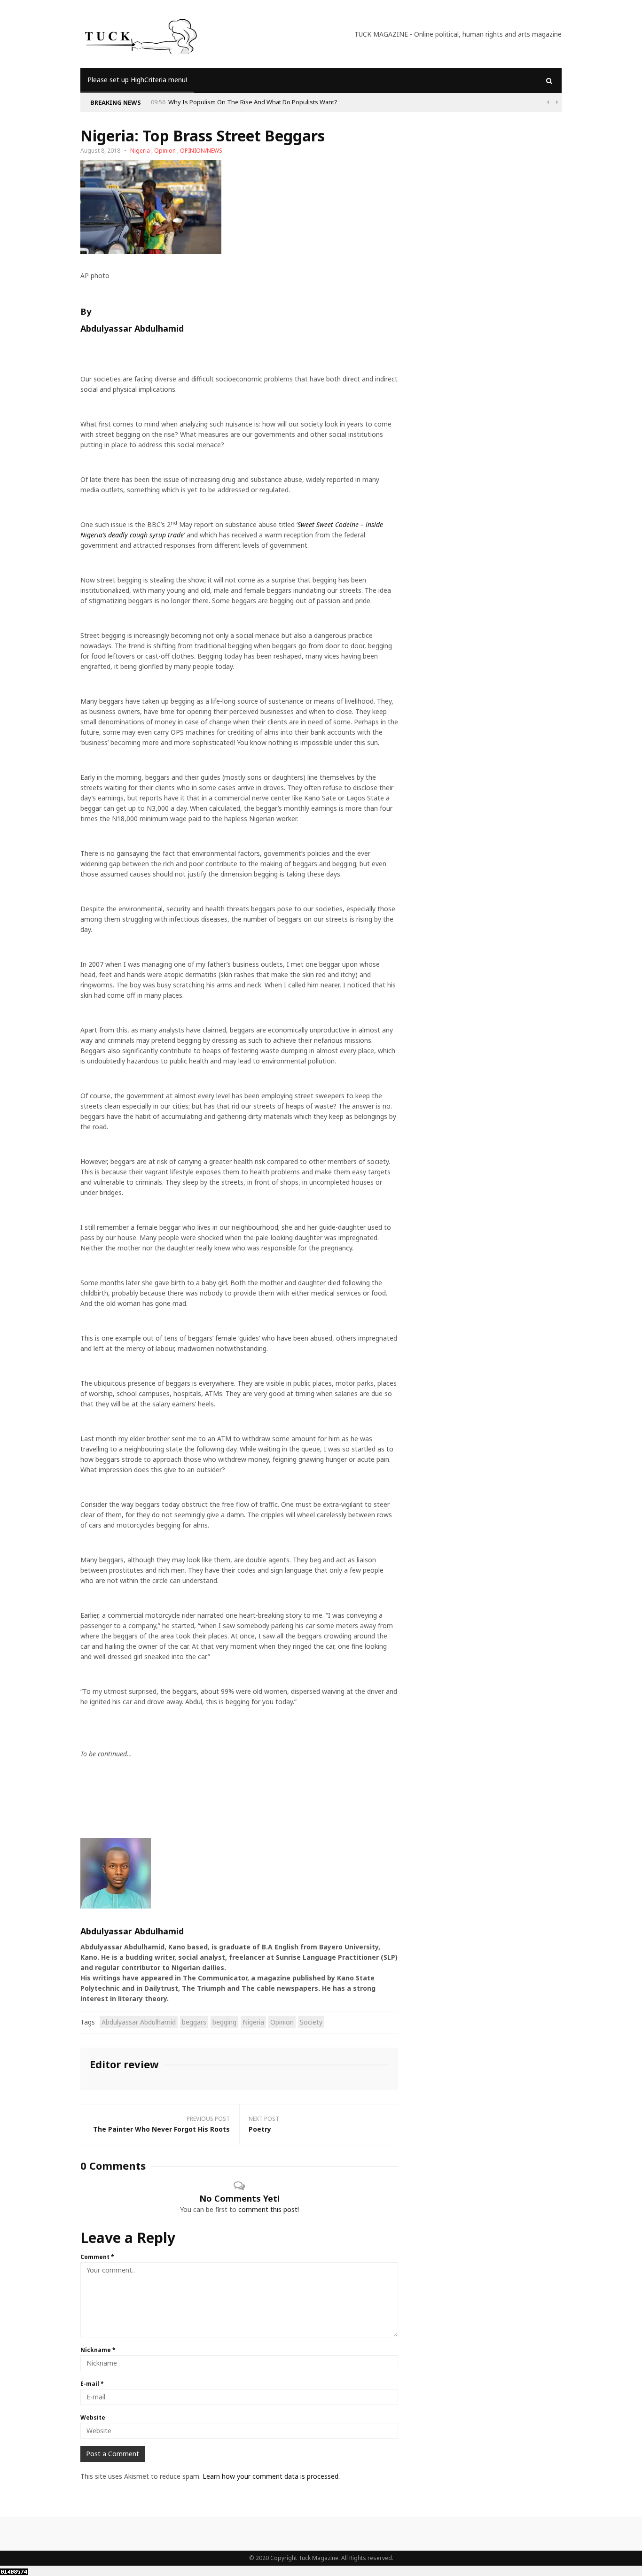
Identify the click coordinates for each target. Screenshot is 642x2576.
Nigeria (140, 151)
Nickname (98, 2350)
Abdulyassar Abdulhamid (139, 2022)
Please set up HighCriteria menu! (137, 80)
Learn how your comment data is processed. (271, 2476)
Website (93, 2417)
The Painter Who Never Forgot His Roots (161, 2129)
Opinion (165, 151)
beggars (194, 2022)
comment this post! (269, 2209)
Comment (97, 2257)
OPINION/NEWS (201, 151)
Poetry (260, 2129)
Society (311, 2022)
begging (224, 2022)
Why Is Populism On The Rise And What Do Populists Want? (253, 102)
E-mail (92, 2384)
